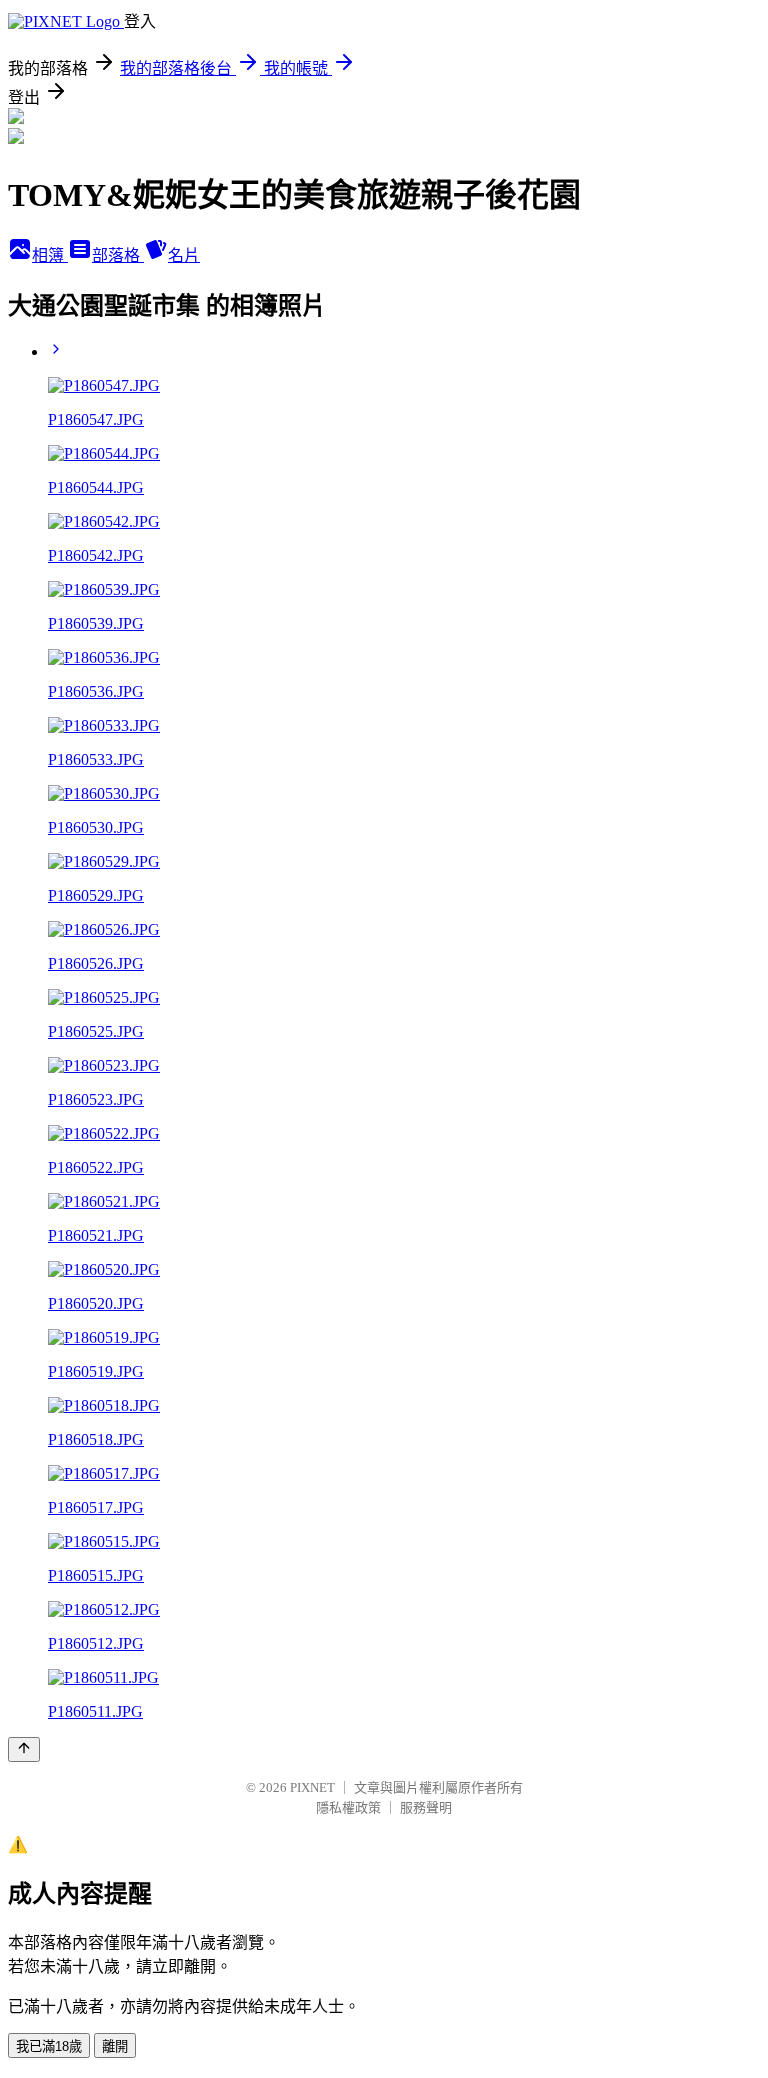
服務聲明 (426, 1807)
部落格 (118, 255)
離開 (115, 2046)
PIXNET (312, 1787)
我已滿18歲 (49, 2046)
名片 (184, 255)
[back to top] (24, 1749)
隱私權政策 (348, 1807)
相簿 (50, 255)
